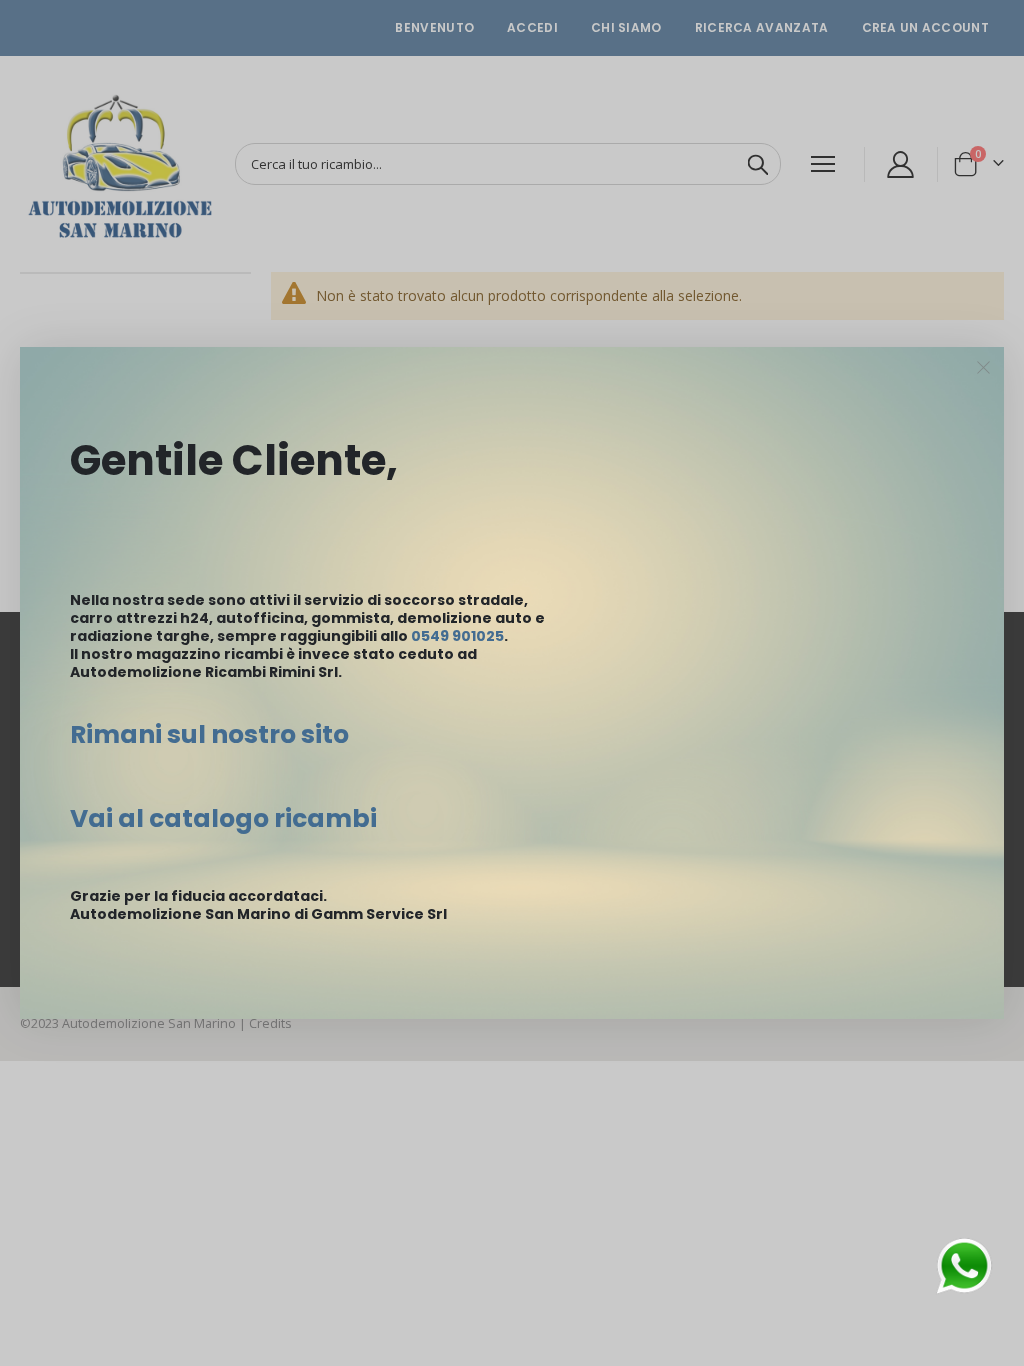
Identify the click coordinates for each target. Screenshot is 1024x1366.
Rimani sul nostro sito (209, 734)
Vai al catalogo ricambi (223, 818)
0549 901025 (457, 636)
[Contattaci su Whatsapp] (964, 1264)
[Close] (984, 368)
